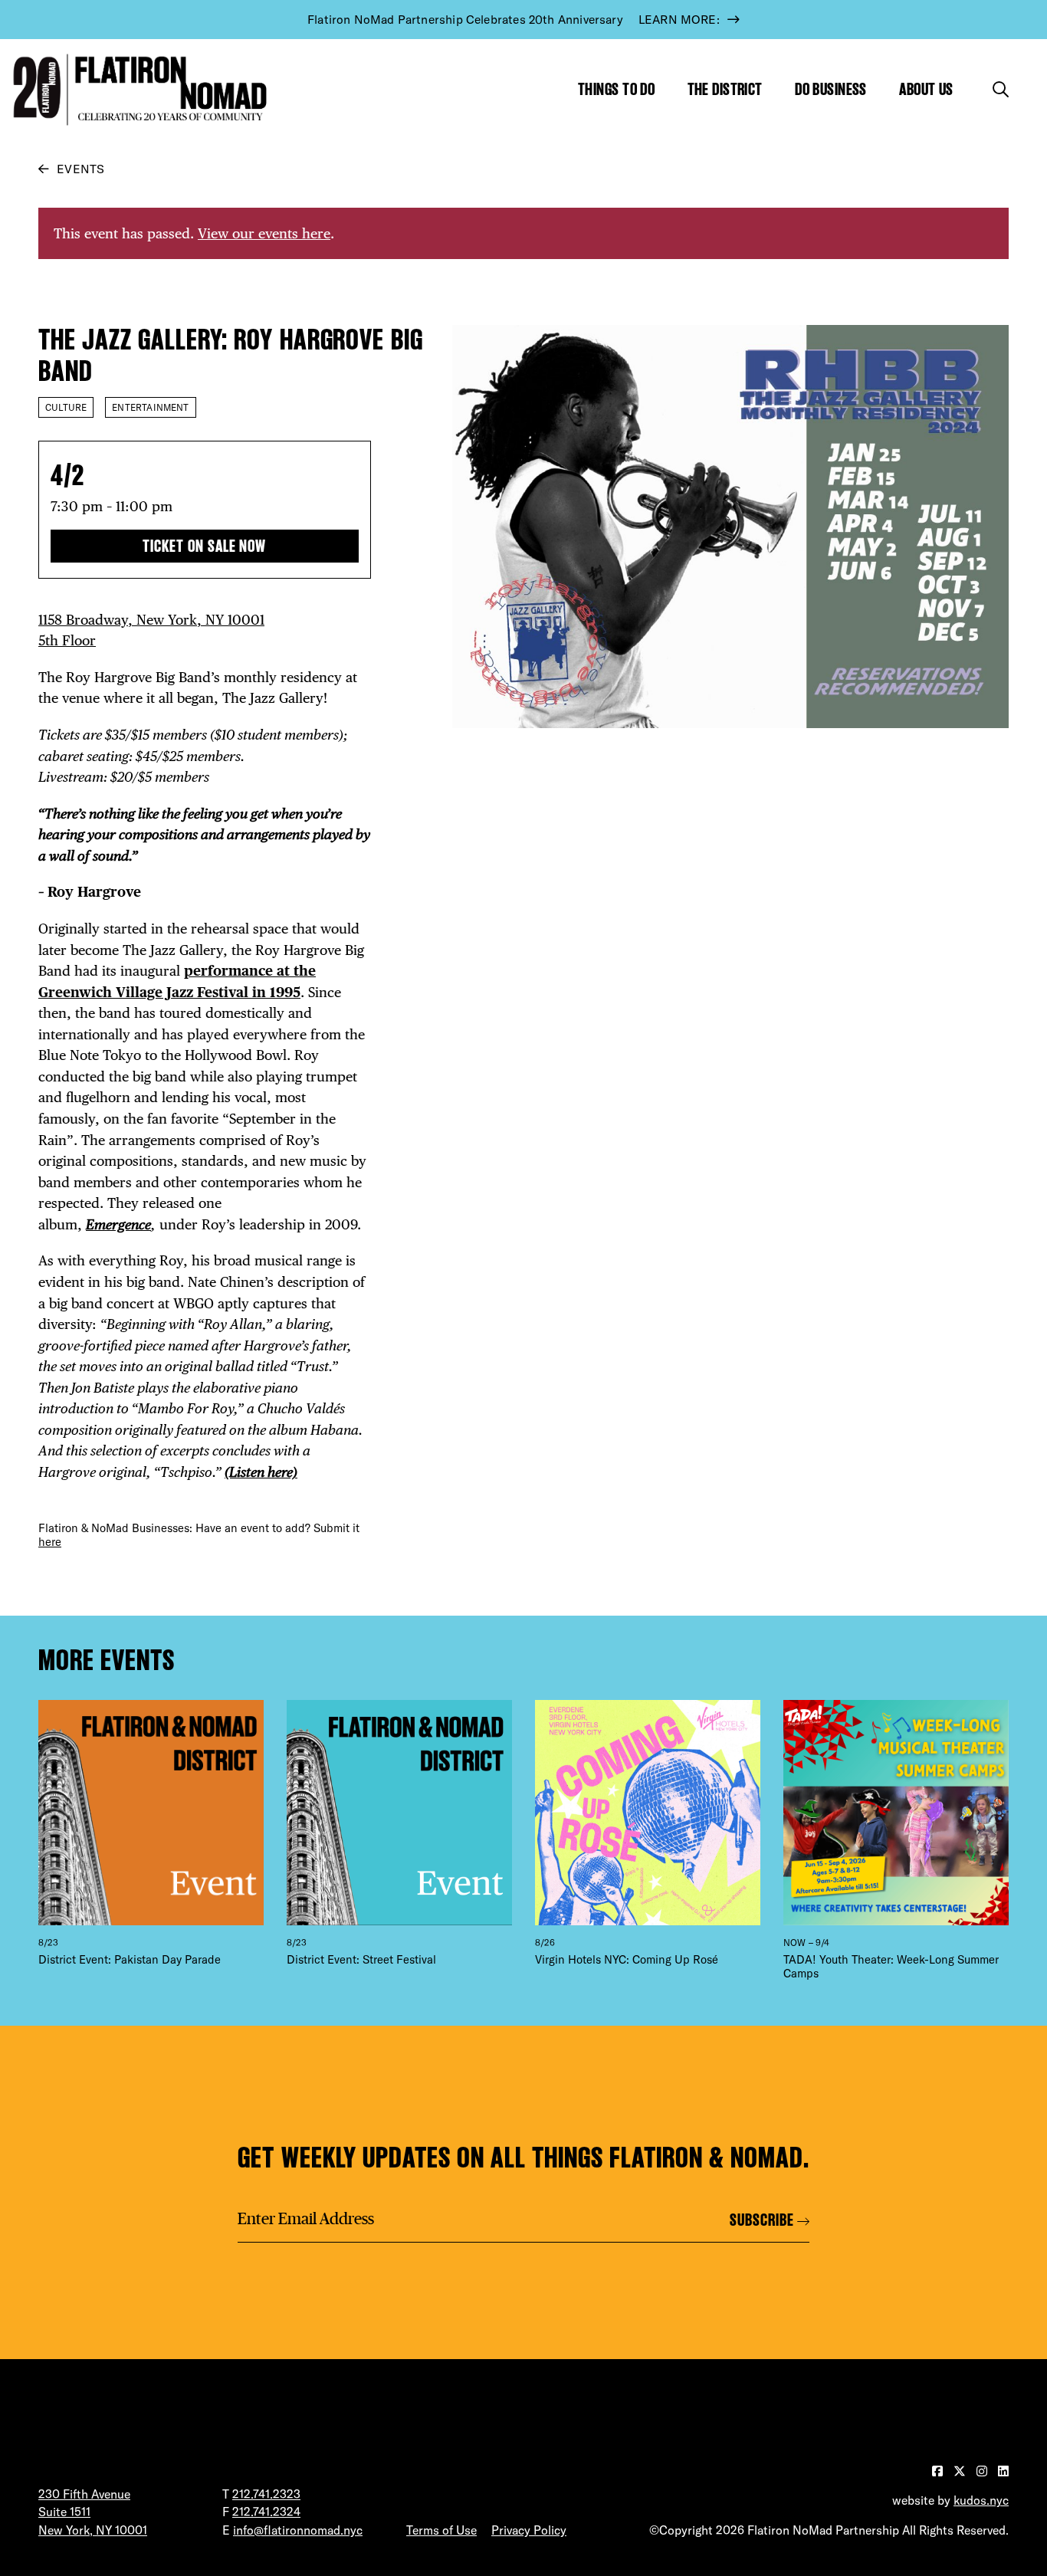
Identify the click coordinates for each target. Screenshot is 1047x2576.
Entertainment (150, 407)
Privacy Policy (529, 2530)
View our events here (264, 233)
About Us (926, 89)
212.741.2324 (266, 2512)
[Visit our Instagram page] (983, 2471)
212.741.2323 (266, 2494)
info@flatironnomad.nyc (298, 2530)
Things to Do (616, 89)
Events (80, 169)
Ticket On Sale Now (204, 546)
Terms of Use (441, 2530)
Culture (66, 407)
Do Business (831, 89)
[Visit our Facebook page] (939, 2471)
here (50, 1542)
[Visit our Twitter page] (961, 2471)
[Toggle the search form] (1001, 89)
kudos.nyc (981, 2500)
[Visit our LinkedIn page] (1003, 2471)
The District (725, 89)
